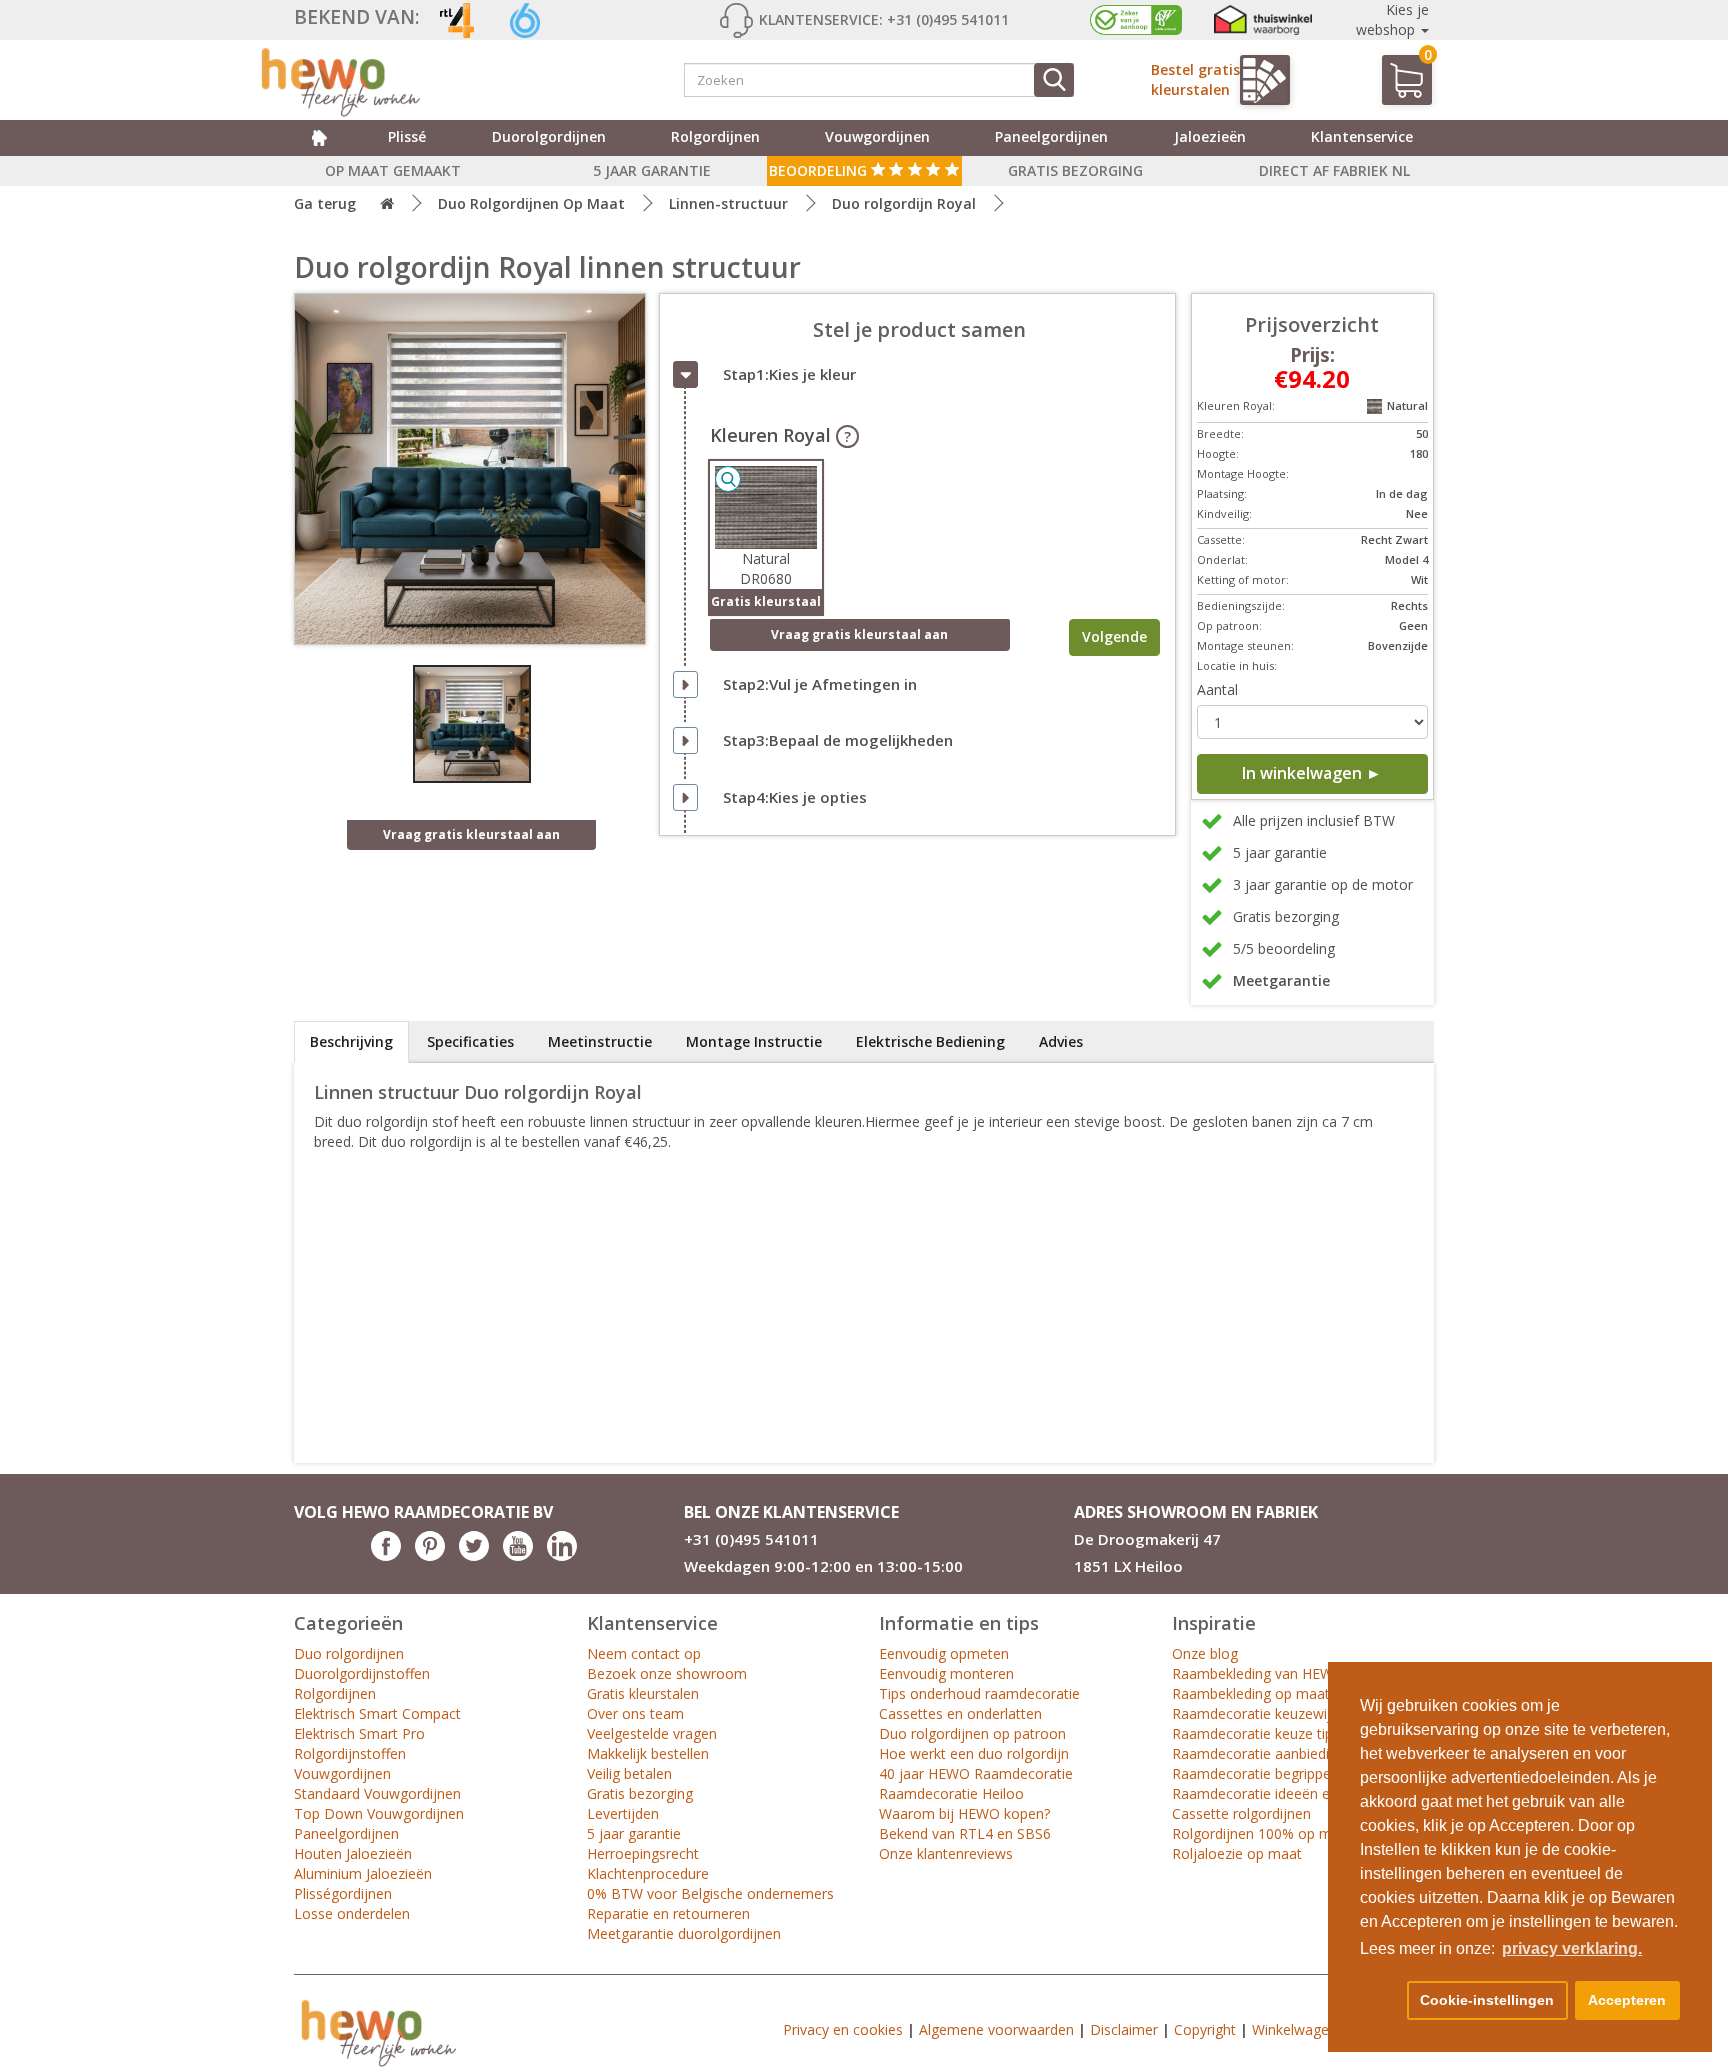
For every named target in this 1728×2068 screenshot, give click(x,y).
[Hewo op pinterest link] (430, 1555)
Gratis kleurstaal (766, 601)
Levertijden (623, 1813)
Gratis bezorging (640, 1793)
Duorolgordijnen (549, 136)
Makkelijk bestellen (648, 1753)
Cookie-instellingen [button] (1487, 2000)
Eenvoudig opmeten (944, 1653)
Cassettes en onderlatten (960, 1713)
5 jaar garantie (634, 1833)
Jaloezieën (1210, 136)
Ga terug (325, 203)
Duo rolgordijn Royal (904, 203)
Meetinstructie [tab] (600, 1041)
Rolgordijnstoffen (350, 1753)
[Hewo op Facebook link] (386, 1555)
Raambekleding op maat (1251, 1693)
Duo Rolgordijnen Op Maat (531, 203)
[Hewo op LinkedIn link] (562, 1555)
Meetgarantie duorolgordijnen (684, 1933)
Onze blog (1205, 1653)
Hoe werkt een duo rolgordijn (974, 1753)
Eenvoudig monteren (946, 1673)
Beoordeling (820, 170)
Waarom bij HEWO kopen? (964, 1813)
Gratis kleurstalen (643, 1693)
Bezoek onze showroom (667, 1673)
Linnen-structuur (728, 203)
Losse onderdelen (352, 1913)
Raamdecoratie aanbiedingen (1266, 1753)
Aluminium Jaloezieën (363, 1873)
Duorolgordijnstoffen (362, 1673)
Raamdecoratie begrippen (1255, 1773)
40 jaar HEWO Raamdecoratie (976, 1773)
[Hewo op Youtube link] (518, 1555)
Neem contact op (644, 1653)
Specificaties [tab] (470, 1041)
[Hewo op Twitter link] (474, 1555)
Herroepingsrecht (643, 1853)
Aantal (1217, 689)
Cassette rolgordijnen (1241, 1813)
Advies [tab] (1061, 1041)
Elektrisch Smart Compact (377, 1713)
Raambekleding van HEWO (1258, 1673)
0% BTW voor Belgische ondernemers (710, 1893)
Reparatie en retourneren (668, 1913)
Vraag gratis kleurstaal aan (471, 834)
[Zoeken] (1054, 80)
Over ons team (635, 1713)
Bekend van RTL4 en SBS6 (965, 1833)
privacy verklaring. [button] (1572, 1948)
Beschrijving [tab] (351, 1041)
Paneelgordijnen (1051, 136)
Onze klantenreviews (946, 1853)
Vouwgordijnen (877, 136)
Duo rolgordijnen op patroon (972, 1733)
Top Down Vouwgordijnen (379, 1813)
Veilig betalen (629, 1773)
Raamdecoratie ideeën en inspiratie (1286, 1793)
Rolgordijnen (715, 136)
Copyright (1205, 2029)
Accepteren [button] (1627, 2000)
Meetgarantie (1281, 980)
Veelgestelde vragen (652, 1733)
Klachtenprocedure (648, 1873)
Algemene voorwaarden (996, 2029)
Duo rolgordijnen (349, 1653)
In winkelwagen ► (1312, 773)
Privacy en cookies (843, 2029)
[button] (1380, 2001)
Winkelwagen (1294, 2029)
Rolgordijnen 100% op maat (1262, 1833)
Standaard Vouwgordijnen (377, 1793)
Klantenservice (1362, 136)
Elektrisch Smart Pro (359, 1733)
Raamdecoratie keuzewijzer (1261, 1713)
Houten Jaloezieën (353, 1853)
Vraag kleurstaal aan (859, 634)
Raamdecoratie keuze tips (1256, 1733)
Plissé (407, 136)
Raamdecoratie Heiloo (951, 1793)
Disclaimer (1124, 2029)
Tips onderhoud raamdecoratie (979, 1693)
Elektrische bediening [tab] (930, 1041)
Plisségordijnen (343, 1893)
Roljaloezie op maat (1237, 1853)
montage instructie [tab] (754, 1041)
